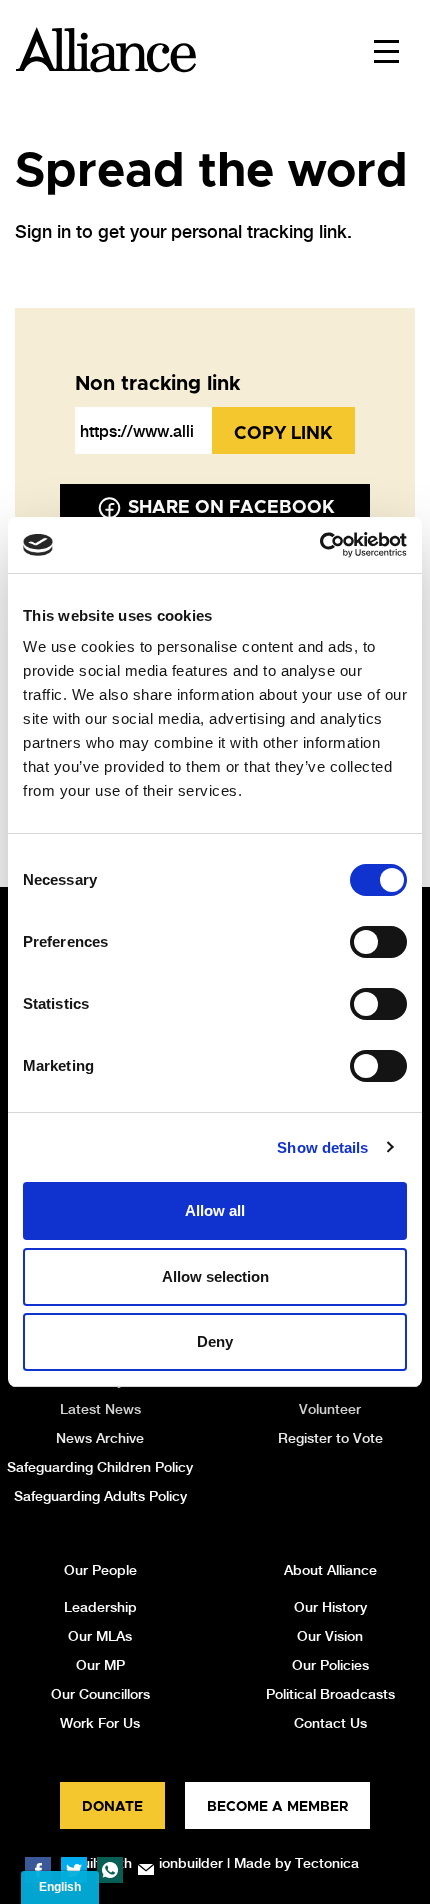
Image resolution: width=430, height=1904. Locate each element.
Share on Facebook (231, 508)
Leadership (100, 1607)
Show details (322, 1147)
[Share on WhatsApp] (110, 1870)
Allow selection (215, 1276)
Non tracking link (157, 384)
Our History (330, 1607)
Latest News (100, 1409)
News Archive (100, 1438)
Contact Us (330, 1723)
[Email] (146, 1870)
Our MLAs (100, 1636)
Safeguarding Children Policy (100, 1467)
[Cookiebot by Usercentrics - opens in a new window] (319, 545)
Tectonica (327, 1863)
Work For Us (100, 1723)
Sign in (43, 231)
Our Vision (330, 1636)
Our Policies (330, 1665)
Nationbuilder (179, 1863)
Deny (215, 1341)
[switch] (378, 942)
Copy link (283, 434)
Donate (112, 1807)
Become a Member (277, 1807)
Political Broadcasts (330, 1694)
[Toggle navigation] (386, 50)
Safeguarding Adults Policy (100, 1496)
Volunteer (330, 1409)
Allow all (215, 1210)
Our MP (100, 1665)
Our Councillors (100, 1694)
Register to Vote (330, 1438)
